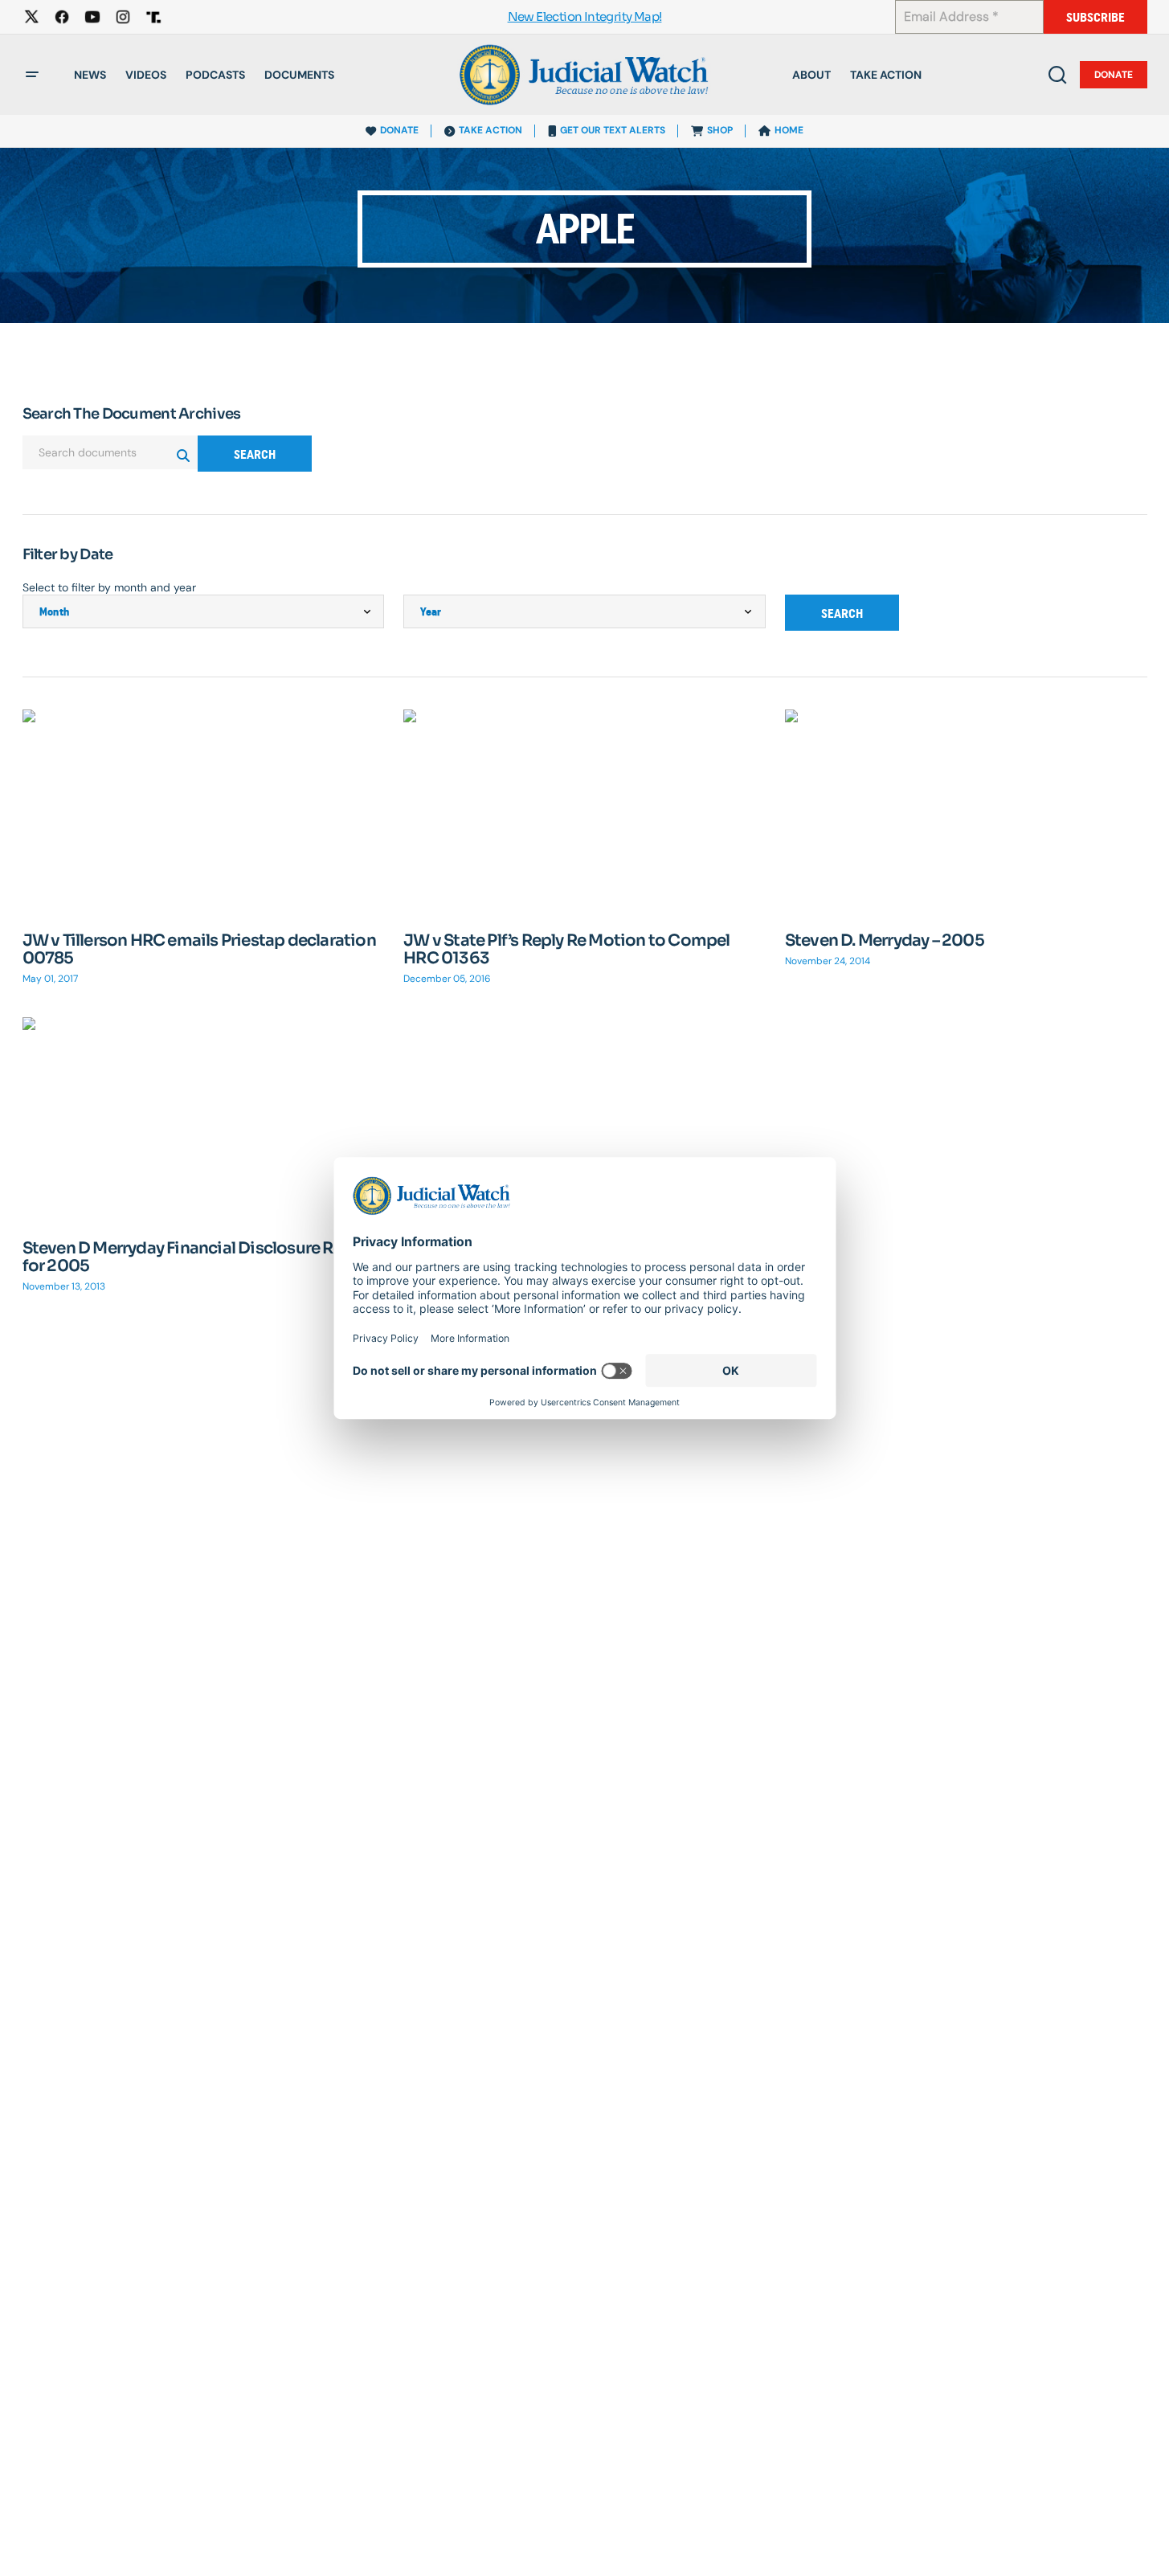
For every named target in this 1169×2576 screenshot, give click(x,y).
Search (255, 454)
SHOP (720, 130)
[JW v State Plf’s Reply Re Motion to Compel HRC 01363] (584, 812)
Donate (1114, 75)
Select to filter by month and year (109, 587)
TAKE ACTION (490, 130)
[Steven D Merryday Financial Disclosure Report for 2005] (204, 1119)
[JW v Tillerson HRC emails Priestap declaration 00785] (204, 811)
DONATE (399, 130)
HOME (789, 130)
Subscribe (1095, 17)
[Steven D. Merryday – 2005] (966, 811)
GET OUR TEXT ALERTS (613, 130)
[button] (32, 75)
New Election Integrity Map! (585, 17)
